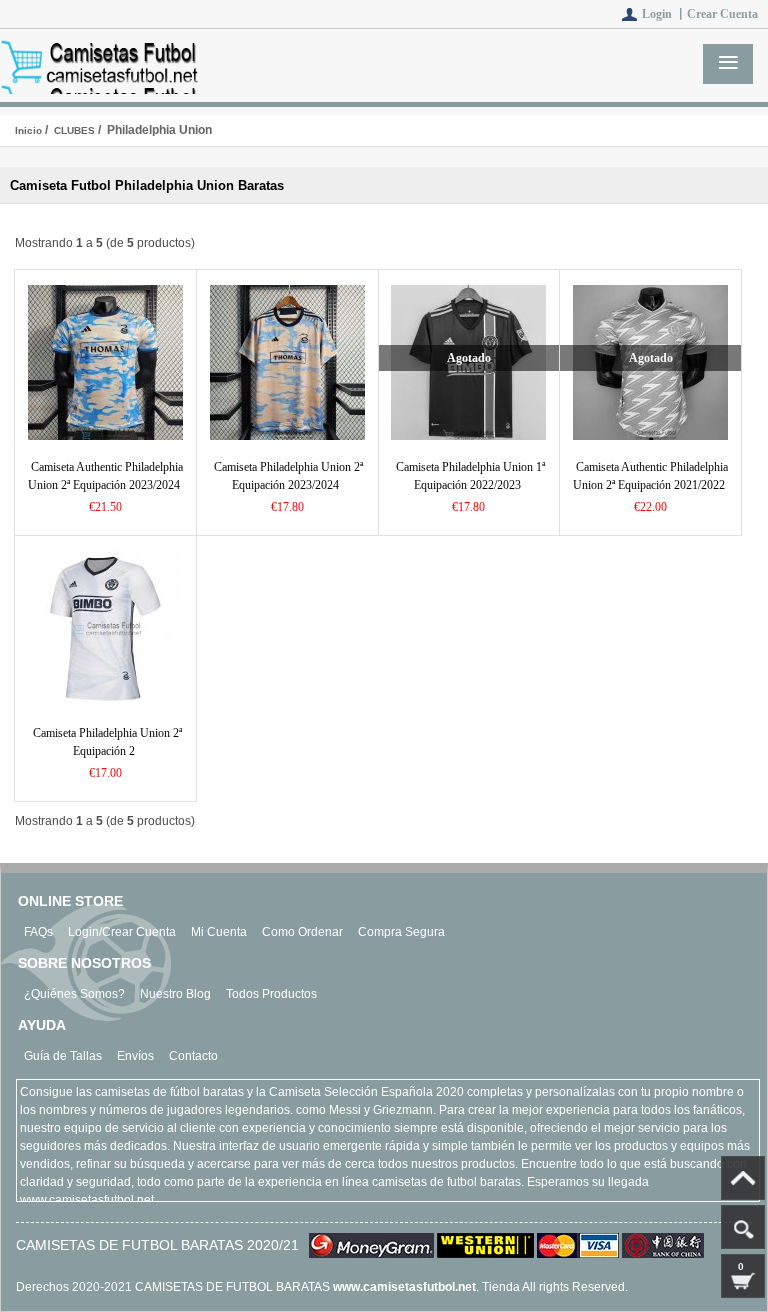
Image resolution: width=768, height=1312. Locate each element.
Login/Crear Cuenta (122, 932)
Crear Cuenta (722, 14)
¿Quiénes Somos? (74, 994)
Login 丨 (664, 14)
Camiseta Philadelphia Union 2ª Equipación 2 (107, 742)
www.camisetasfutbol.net (404, 1287)
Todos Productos (271, 994)
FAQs (38, 932)
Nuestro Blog (175, 994)
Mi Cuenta (219, 932)
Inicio (28, 130)
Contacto (193, 1056)
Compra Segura (401, 932)
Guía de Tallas (63, 1056)
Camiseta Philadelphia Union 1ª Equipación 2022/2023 (470, 476)
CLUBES (74, 130)
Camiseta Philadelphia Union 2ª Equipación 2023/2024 (288, 476)
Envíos (135, 1056)
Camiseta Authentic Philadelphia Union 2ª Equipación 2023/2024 (105, 476)
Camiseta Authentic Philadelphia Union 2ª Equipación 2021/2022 (650, 476)
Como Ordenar (302, 932)
